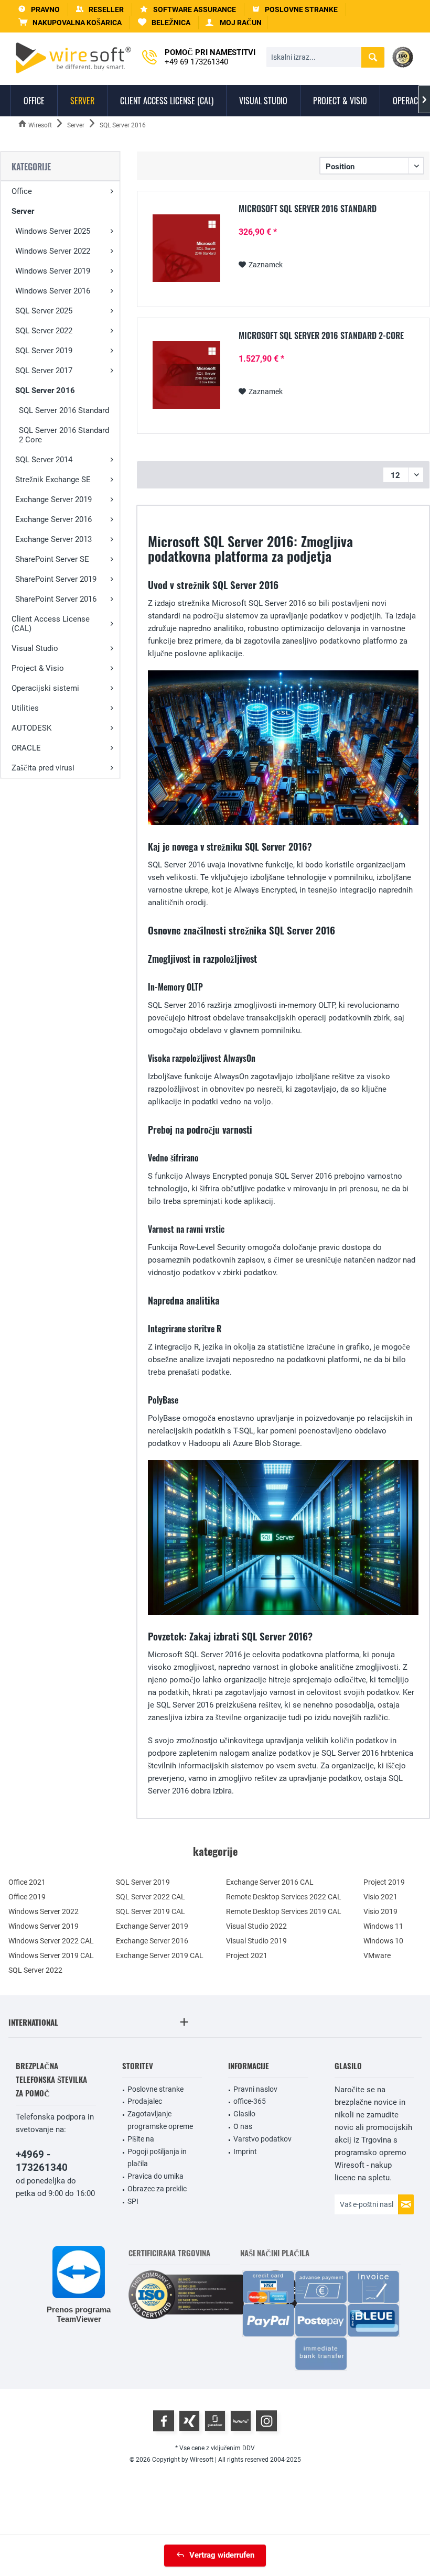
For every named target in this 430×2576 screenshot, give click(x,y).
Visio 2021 (380, 1897)
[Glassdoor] (215, 2421)
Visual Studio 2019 (256, 1941)
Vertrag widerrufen (222, 2555)
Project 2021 (247, 1955)
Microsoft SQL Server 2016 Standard (308, 209)
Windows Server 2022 (53, 251)
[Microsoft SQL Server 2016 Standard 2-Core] (186, 375)
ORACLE (26, 748)
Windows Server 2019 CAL (51, 1955)
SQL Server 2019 (44, 351)
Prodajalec (145, 2101)
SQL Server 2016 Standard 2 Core (64, 435)
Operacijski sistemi (45, 688)
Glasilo (244, 2114)
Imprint (245, 2151)
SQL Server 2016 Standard (64, 410)
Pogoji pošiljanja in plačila (157, 2158)
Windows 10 (383, 1941)
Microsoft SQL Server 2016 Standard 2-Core (321, 336)
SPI (133, 2201)
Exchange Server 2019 (53, 499)
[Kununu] (241, 2421)
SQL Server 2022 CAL (150, 1897)
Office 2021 (27, 1882)
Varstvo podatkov (262, 2139)
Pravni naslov (255, 2089)
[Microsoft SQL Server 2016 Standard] (186, 248)
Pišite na (141, 2139)
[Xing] (189, 2421)
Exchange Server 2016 (53, 519)
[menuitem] (70, 23)
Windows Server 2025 (53, 231)
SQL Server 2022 (44, 331)
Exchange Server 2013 (53, 539)
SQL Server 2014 (44, 460)
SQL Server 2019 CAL (150, 1911)
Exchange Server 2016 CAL (270, 1882)
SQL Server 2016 (45, 390)
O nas (243, 2126)
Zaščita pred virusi (43, 768)
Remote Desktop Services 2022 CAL (284, 1897)
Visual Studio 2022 (256, 1926)
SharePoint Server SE (52, 559)
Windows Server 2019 (53, 271)
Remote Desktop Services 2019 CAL (284, 1911)
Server (23, 211)
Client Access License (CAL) (51, 624)
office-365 (250, 2101)
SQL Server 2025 (44, 311)
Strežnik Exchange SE (53, 480)
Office (22, 191)
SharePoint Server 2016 (56, 599)
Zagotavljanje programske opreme (160, 2120)
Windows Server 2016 (53, 291)
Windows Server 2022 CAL (51, 1941)
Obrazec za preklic (157, 2189)
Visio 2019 (380, 1911)
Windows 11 (383, 1926)
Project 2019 (384, 1882)
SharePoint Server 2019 (56, 579)
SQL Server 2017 (44, 371)
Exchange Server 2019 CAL (160, 1955)
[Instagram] (266, 2421)
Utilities (25, 708)
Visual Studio (35, 648)
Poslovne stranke (155, 2089)
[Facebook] (164, 2421)
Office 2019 (27, 1897)
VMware (377, 1955)
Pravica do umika (155, 2176)
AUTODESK (31, 728)
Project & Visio (38, 668)
